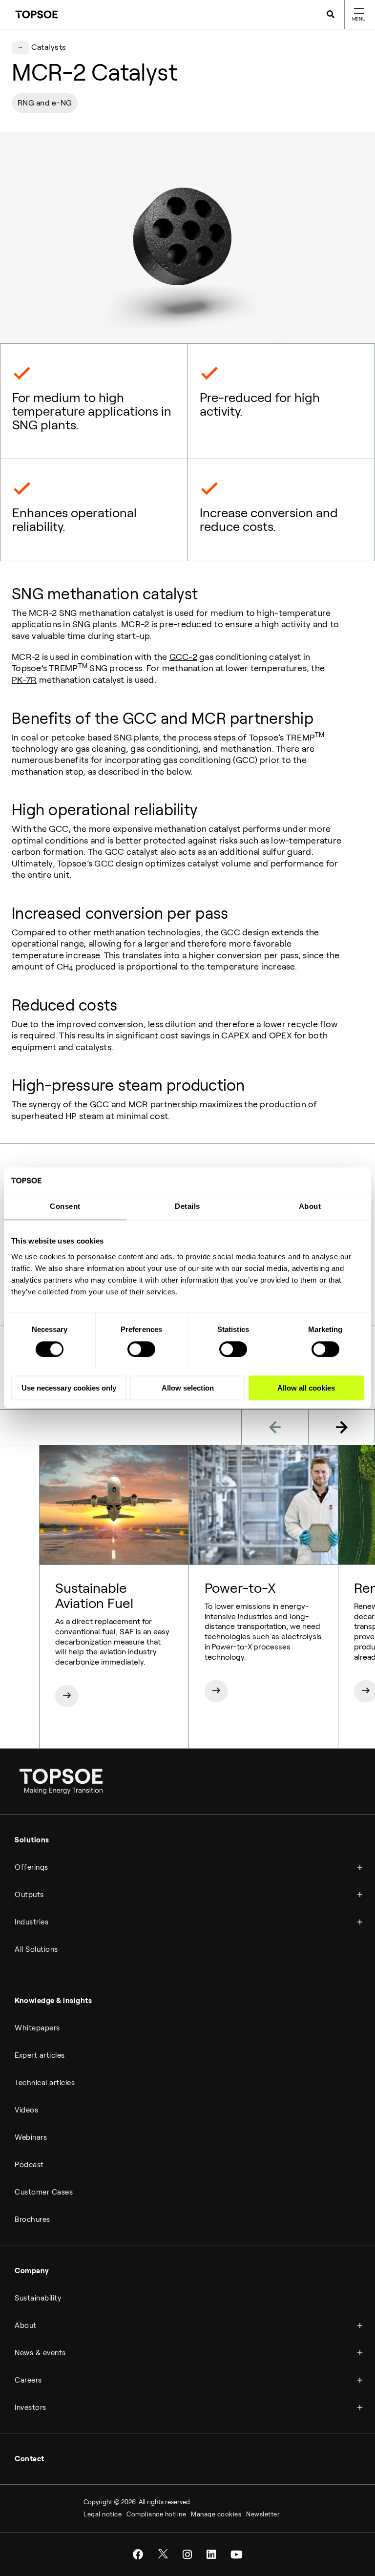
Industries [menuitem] (31, 1922)
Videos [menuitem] (26, 2110)
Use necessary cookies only (69, 1388)
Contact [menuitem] (30, 2459)
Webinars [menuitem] (31, 2137)
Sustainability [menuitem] (38, 2298)
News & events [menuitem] (40, 2353)
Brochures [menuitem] (32, 2219)
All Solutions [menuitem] (36, 1949)
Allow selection (188, 1388)
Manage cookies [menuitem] (216, 2514)
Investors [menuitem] (31, 2407)
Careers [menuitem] (28, 2380)
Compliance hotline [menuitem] (156, 2514)
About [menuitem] (26, 2325)
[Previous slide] (275, 1427)
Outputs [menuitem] (29, 1895)
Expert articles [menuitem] (40, 2055)
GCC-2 (183, 657)
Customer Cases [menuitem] (44, 2192)
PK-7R (24, 680)
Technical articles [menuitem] (45, 2083)
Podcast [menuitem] (29, 2165)
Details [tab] (187, 1207)
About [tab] (310, 1207)
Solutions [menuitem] (32, 1840)
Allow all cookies (306, 1388)
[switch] (141, 1349)
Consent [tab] (65, 1207)
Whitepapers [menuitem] (37, 2028)
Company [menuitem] (32, 2271)
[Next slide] (342, 1427)
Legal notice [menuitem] (103, 2514)
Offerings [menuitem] (31, 1867)
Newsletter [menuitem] (263, 2514)
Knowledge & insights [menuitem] (53, 2001)
